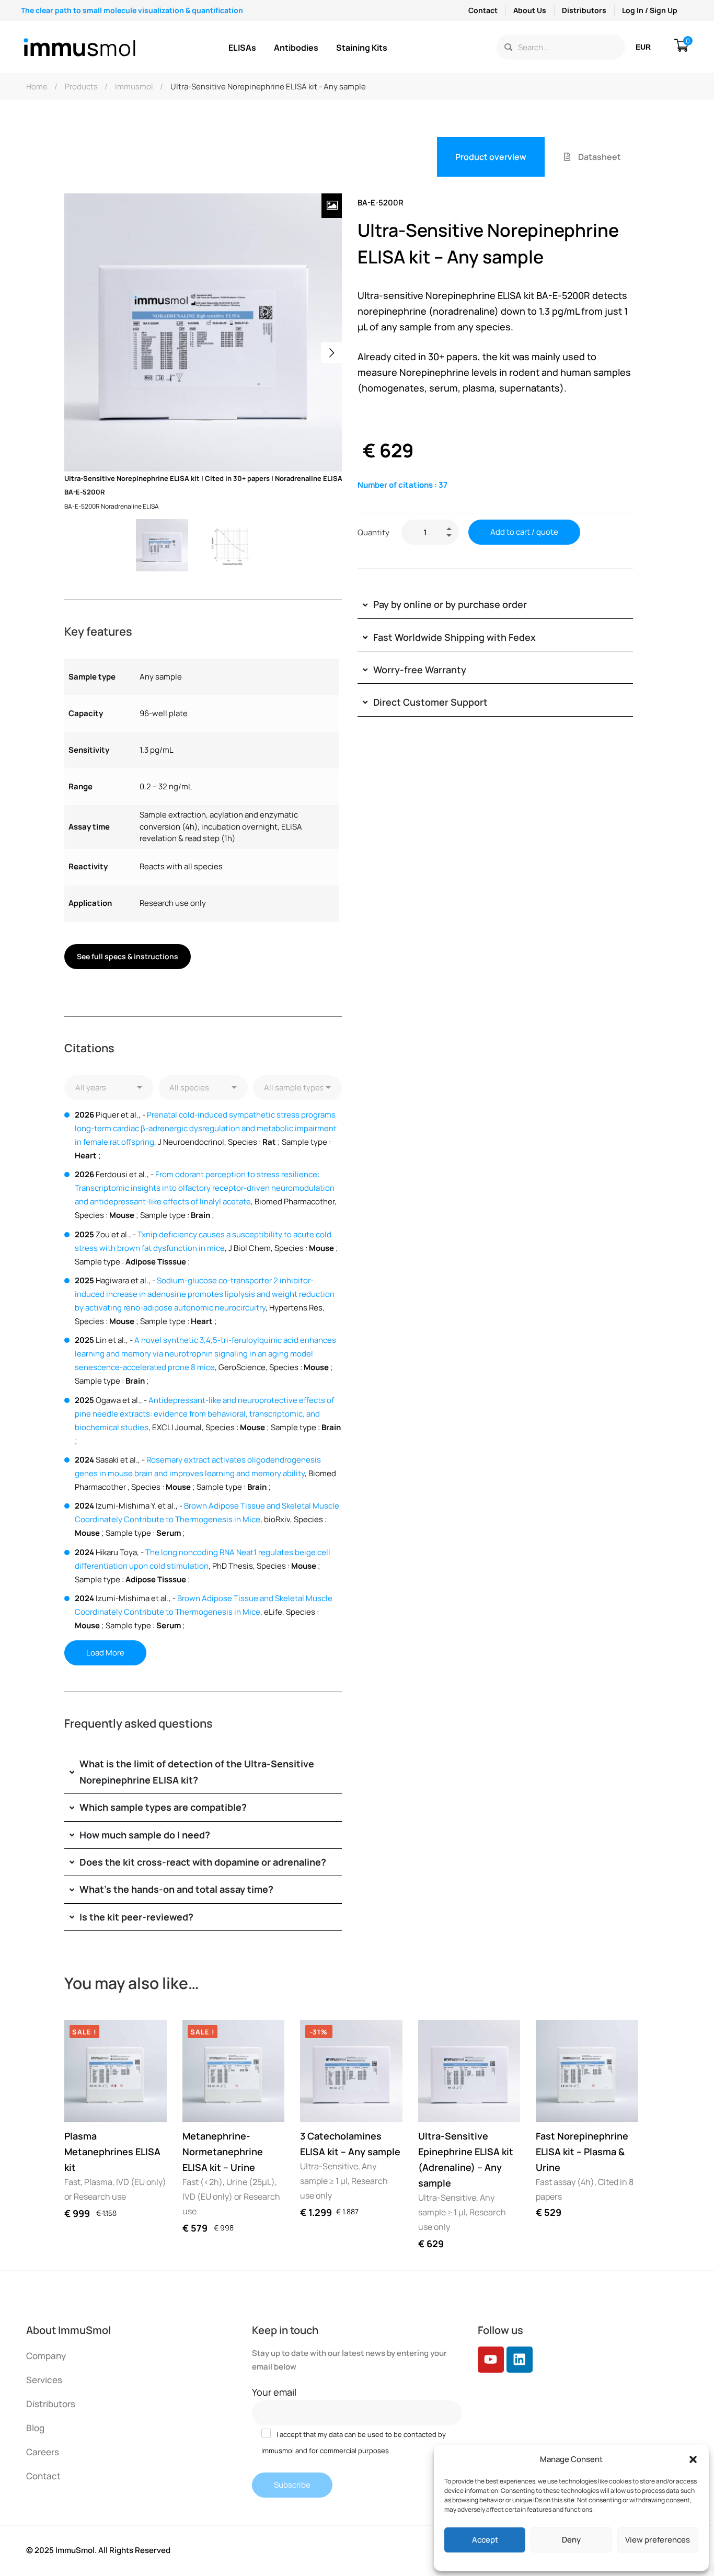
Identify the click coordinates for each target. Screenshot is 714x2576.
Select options (82, 2104)
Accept (485, 2540)
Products (81, 87)
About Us (530, 10)
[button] (693, 2459)
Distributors (584, 10)
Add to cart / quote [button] (318, 2104)
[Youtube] (491, 2360)
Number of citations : (402, 485)
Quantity (373, 532)
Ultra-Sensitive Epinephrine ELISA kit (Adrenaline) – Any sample (466, 2159)
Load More (105, 1653)
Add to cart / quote (524, 532)
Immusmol (134, 87)
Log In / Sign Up (650, 10)
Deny (571, 2540)
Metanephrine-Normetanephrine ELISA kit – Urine (223, 2152)
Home (37, 87)
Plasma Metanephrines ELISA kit (112, 2152)
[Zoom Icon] (332, 206)
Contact (483, 10)
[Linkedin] (520, 2360)
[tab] (491, 157)
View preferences (658, 2540)
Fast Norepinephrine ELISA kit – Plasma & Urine (582, 2152)
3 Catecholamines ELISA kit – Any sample (350, 2144)
